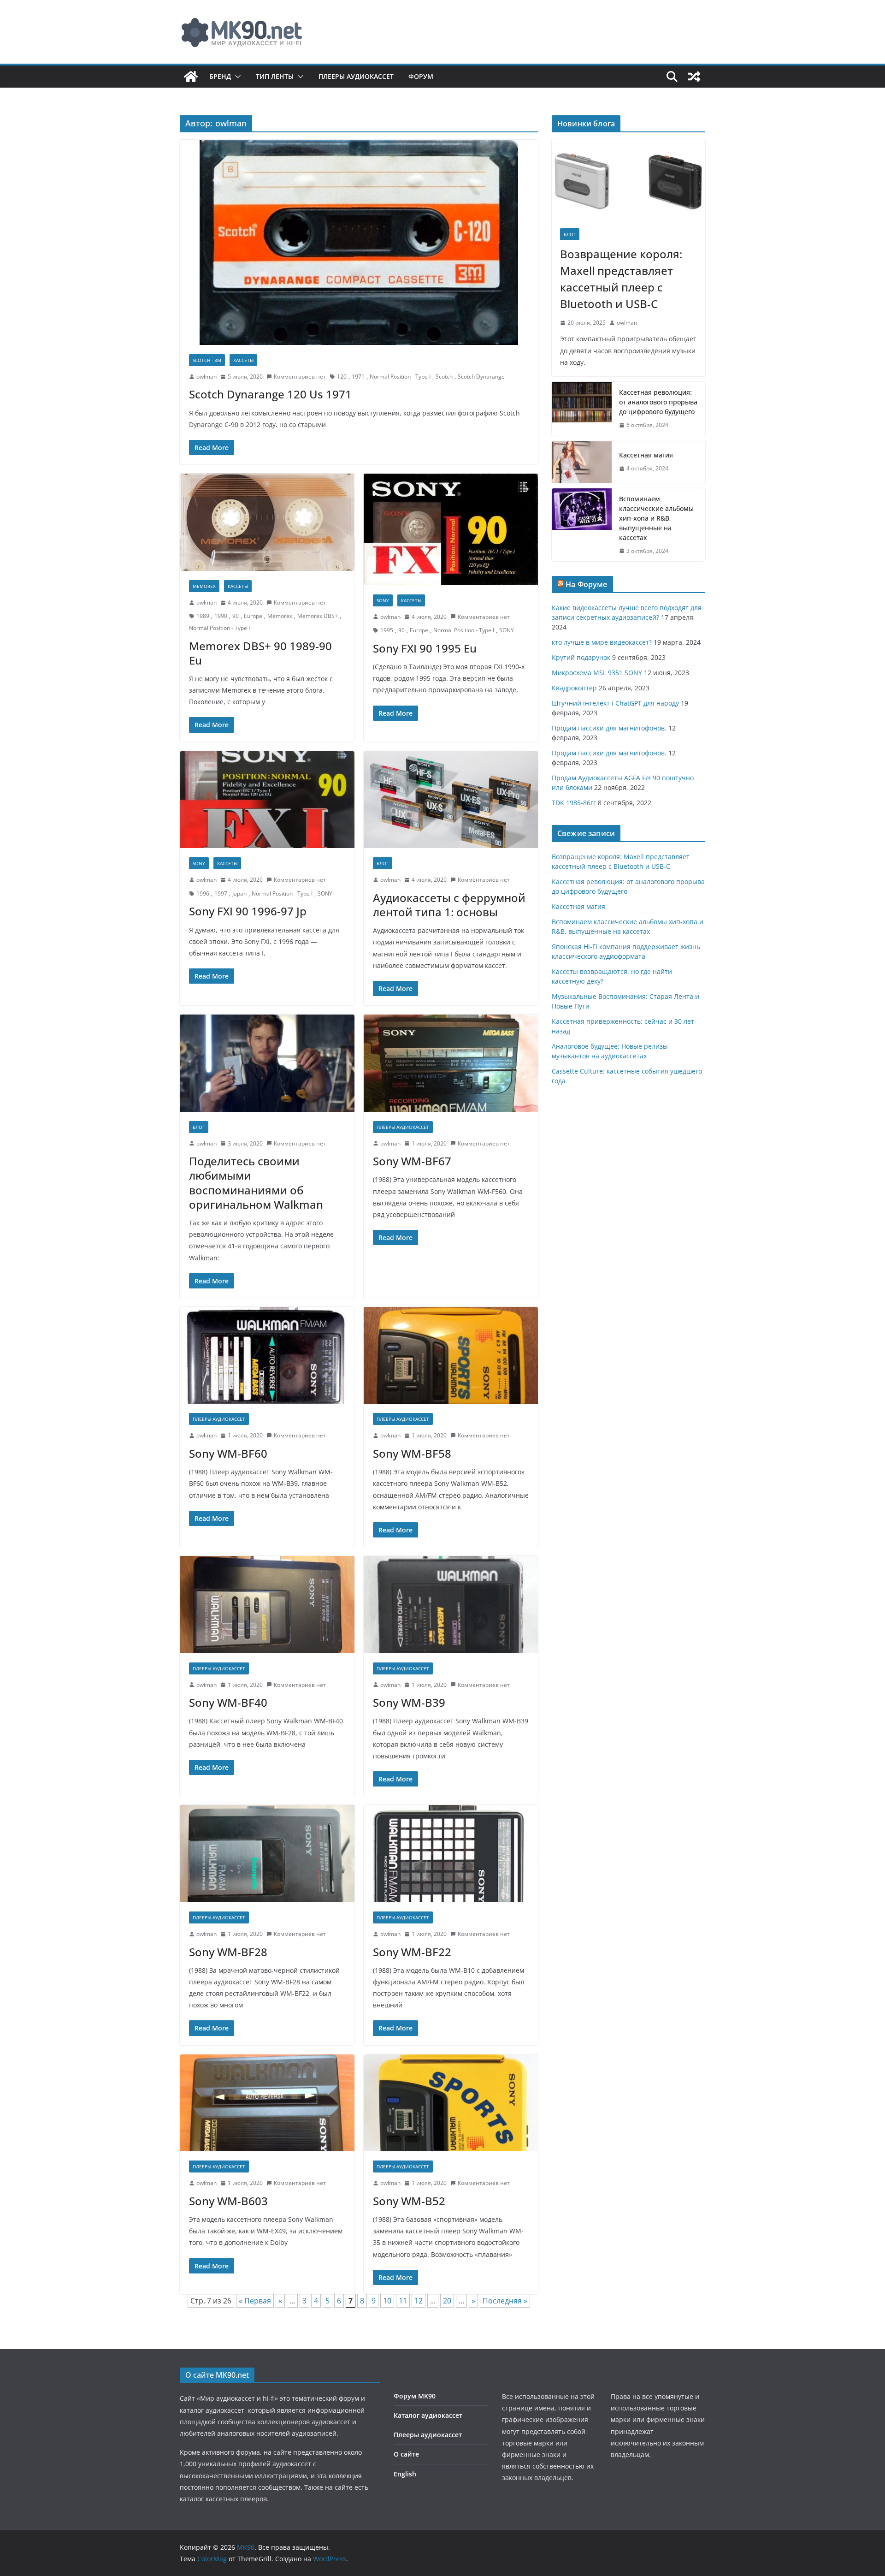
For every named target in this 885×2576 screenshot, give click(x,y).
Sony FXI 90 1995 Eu (425, 648)
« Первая (255, 2301)
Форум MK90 (415, 2396)
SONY (383, 600)
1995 (387, 630)
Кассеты (243, 360)
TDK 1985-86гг (574, 803)
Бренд (220, 76)
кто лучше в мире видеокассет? (602, 642)
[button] (236, 77)
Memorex (280, 616)
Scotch (444, 377)
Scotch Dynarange (481, 377)
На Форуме (586, 584)
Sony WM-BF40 (228, 1702)
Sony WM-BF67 (412, 1161)
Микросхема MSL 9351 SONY (597, 673)
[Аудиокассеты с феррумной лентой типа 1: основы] (451, 800)
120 (342, 377)
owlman (206, 377)
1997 (221, 893)
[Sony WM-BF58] (451, 1356)
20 (447, 2301)
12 (419, 2301)
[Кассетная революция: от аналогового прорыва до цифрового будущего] (582, 409)
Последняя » (505, 2301)
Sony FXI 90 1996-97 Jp (248, 911)
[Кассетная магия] (582, 462)
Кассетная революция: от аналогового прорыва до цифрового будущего (658, 402)
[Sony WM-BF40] (267, 1605)
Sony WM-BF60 (228, 1453)
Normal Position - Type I (400, 377)
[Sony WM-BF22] (451, 1854)
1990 (221, 616)
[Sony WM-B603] (267, 2103)
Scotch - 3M (207, 360)
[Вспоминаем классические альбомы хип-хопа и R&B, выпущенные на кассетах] (582, 525)
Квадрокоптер (574, 688)
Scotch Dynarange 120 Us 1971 (270, 394)
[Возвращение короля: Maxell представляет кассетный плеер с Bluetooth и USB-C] (628, 180)
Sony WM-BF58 (412, 1453)
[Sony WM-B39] (451, 1605)
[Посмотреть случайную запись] (694, 77)
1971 (358, 377)
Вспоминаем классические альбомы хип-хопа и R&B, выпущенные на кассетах (656, 518)
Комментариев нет (300, 377)
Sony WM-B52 (409, 2201)
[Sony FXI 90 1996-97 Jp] (267, 800)
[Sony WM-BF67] (451, 1063)
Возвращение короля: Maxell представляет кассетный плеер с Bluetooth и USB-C (621, 279)
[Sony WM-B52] (451, 2103)
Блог (383, 863)
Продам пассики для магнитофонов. (609, 728)
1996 (203, 893)
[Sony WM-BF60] (267, 1356)
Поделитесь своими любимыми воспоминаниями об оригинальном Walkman (256, 1183)
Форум (421, 76)
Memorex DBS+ (318, 616)
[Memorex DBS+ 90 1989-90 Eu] (267, 522)
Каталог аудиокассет (428, 2415)
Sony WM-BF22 (412, 1952)
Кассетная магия (646, 455)
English (405, 2474)
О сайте (406, 2454)
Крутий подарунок (581, 657)
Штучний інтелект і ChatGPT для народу (615, 703)
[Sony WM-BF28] (267, 1854)
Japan (239, 893)
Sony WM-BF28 (228, 1952)
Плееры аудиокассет (356, 76)
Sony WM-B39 (409, 1702)
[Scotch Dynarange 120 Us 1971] (359, 242)
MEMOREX (204, 586)
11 (403, 2301)
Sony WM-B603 (228, 2201)
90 (236, 616)
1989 (203, 616)
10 (387, 2301)
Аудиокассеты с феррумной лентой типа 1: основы (449, 905)
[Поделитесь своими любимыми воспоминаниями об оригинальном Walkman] (267, 1063)
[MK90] (191, 77)
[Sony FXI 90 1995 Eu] (451, 529)
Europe (253, 616)
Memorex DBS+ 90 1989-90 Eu (260, 653)
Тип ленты (275, 76)
